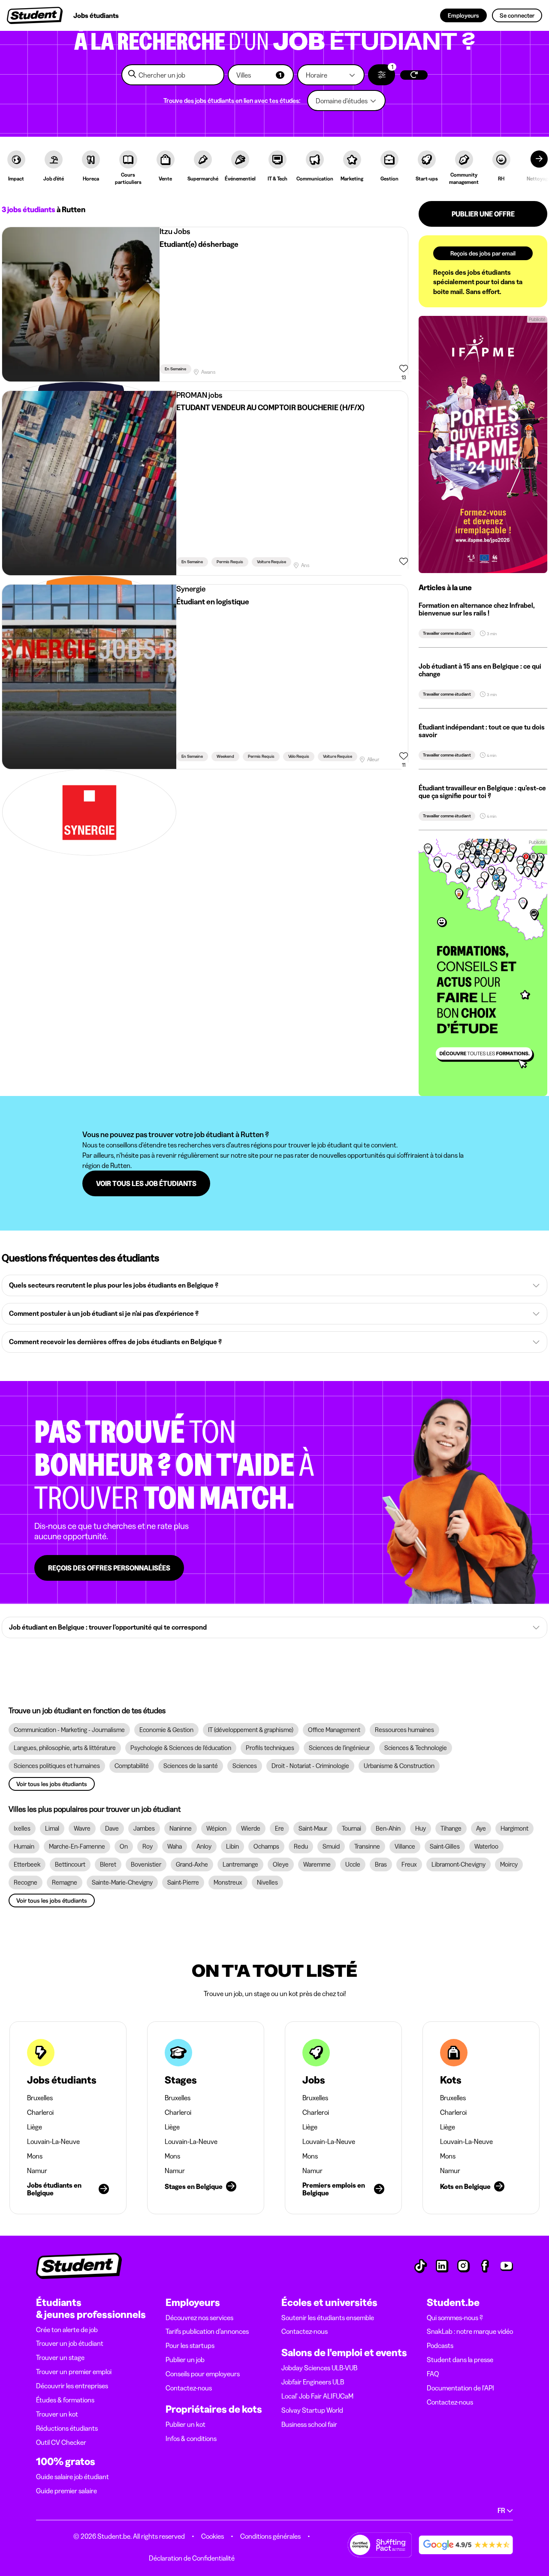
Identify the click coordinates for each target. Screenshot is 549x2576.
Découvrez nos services (199, 2318)
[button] (261, 75)
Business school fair (309, 2424)
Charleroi (40, 2112)
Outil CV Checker (61, 2442)
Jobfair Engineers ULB (313, 2382)
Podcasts (440, 2345)
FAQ (433, 2374)
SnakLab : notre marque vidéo (470, 2331)
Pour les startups (190, 2345)
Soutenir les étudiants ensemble (328, 2318)
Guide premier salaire (66, 2491)
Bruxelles (40, 2098)
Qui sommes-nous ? (455, 2318)
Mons (35, 2156)
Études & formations (65, 2400)
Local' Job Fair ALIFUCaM (317, 2396)
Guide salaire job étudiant (72, 2477)
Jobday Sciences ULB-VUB (319, 2368)
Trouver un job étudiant (70, 2343)
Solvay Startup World (312, 2410)
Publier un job (185, 2360)
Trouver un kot (57, 2414)
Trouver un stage (60, 2357)
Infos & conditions (191, 2438)
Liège (35, 2127)
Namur (37, 2171)
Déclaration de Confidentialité (192, 2558)
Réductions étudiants (67, 2428)
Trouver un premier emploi (74, 2372)
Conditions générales (270, 2536)
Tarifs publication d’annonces (207, 2331)
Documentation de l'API (460, 2388)
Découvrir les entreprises (72, 2386)
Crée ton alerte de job (67, 2330)
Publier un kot (186, 2424)
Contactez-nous (189, 2388)
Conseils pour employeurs (203, 2374)
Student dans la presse (460, 2360)
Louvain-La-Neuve (53, 2141)
